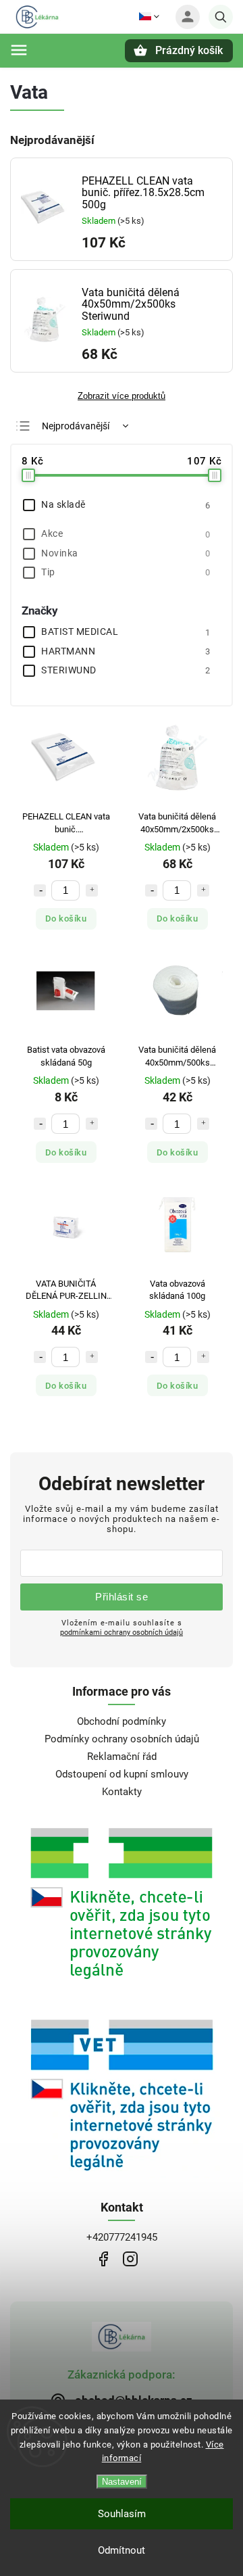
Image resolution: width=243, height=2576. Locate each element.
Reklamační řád (122, 1757)
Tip (126, 572)
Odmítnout (122, 2550)
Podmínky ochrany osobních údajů (122, 1739)
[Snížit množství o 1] (40, 890)
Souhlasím (122, 2514)
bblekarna (130, 2259)
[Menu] (19, 50)
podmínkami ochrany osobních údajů (122, 1632)
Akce (126, 533)
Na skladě (126, 504)
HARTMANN (126, 651)
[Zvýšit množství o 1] (92, 890)
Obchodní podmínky (122, 1721)
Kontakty (122, 1792)
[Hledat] (221, 17)
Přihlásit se (122, 1597)
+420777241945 (122, 2237)
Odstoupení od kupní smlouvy (122, 1774)
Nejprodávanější (76, 426)
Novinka (126, 553)
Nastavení (122, 2482)
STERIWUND (126, 670)
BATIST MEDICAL (126, 631)
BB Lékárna (103, 2259)
